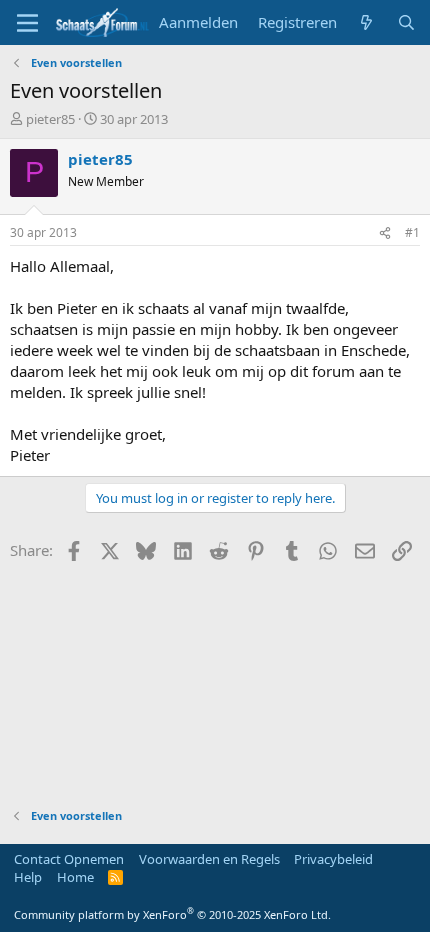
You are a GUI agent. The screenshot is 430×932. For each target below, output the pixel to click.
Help (28, 877)
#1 (412, 232)
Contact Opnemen (69, 859)
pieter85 (50, 119)
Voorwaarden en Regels (209, 859)
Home (75, 877)
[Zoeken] (406, 22)
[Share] (385, 233)
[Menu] (27, 23)
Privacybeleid (333, 859)
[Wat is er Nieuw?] (366, 22)
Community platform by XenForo (172, 914)
